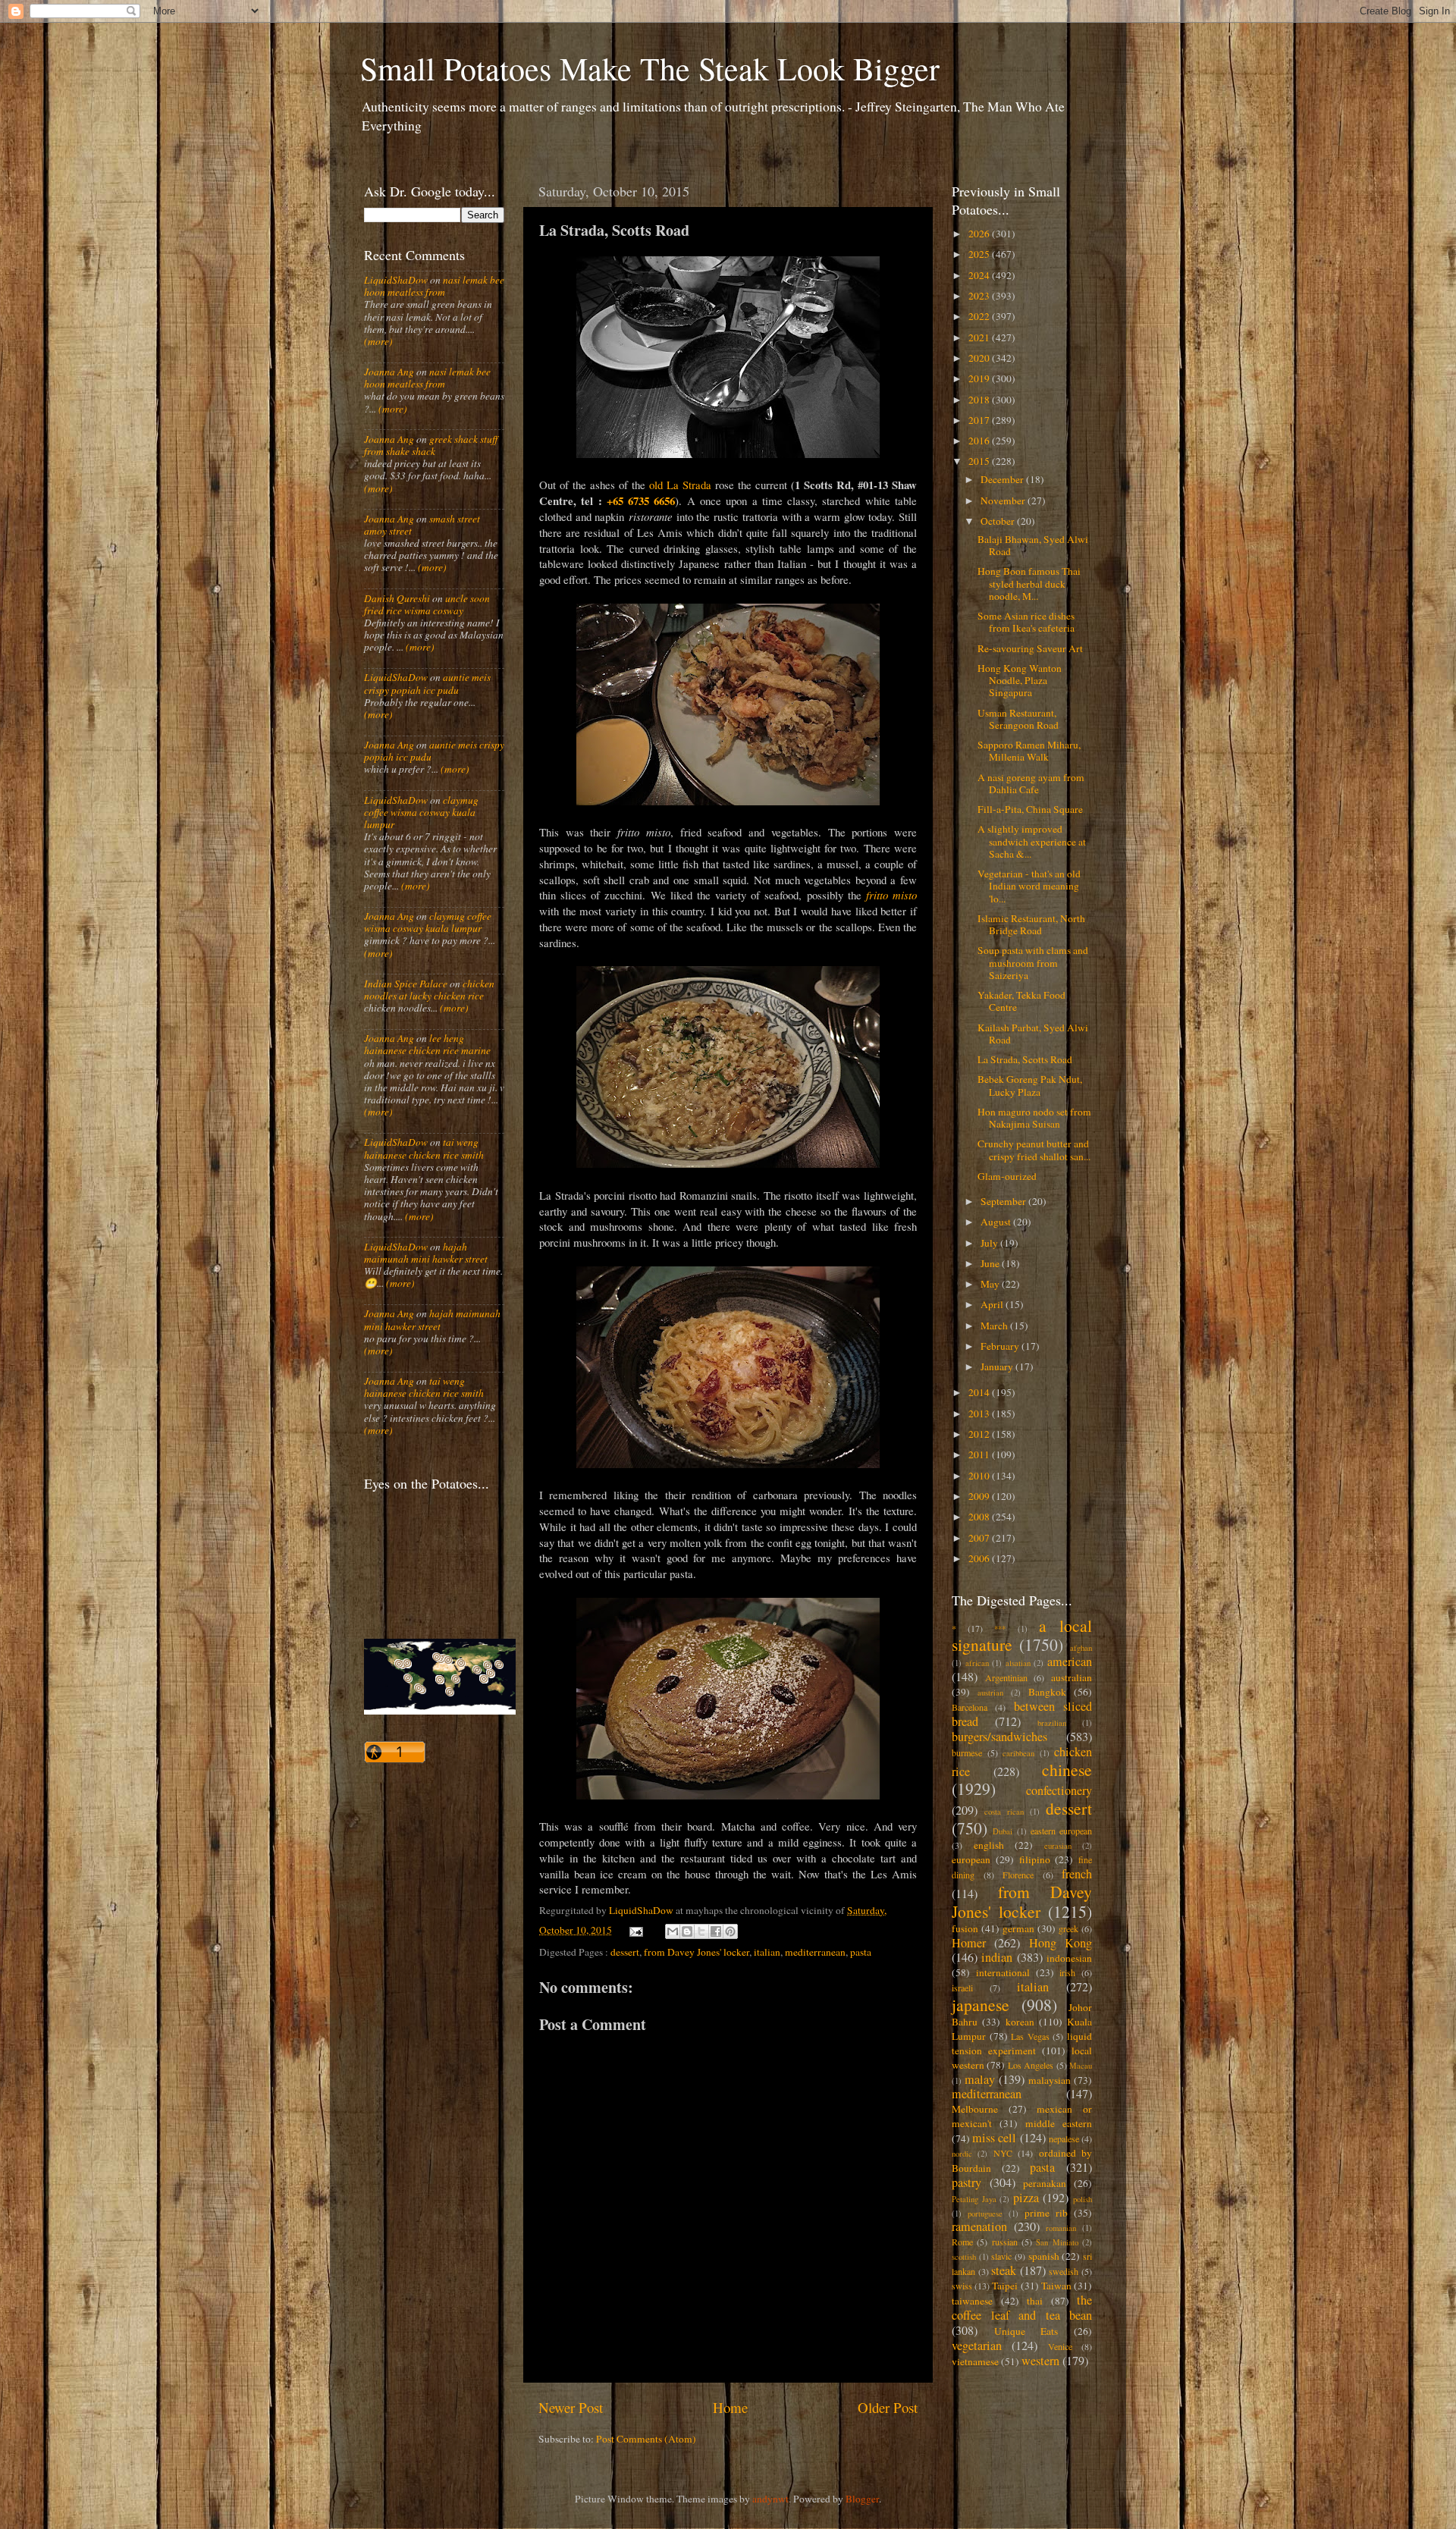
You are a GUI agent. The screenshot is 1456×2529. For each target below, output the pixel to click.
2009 (980, 1496)
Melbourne (975, 2109)
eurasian (1058, 1846)
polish (1083, 2199)
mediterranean (815, 1952)
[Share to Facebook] (716, 1931)
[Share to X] (701, 1931)
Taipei (1005, 2286)
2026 (980, 234)
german (1018, 1928)
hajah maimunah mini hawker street (426, 1253)
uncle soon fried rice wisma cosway (427, 604)
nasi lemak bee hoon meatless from (434, 286)
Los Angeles (1031, 2065)
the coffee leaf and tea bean (1022, 2308)
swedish (1064, 2271)
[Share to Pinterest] (730, 1931)
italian (767, 1952)
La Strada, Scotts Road (1025, 1059)
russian (1005, 2242)
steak (1004, 2270)
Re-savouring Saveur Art (1030, 648)
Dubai (1003, 1831)
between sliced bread (1022, 1714)
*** (1000, 1629)
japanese (981, 2005)
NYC (1003, 2153)
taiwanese (972, 2301)
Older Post (888, 2407)
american (1070, 1661)
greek (1068, 1928)
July (990, 1243)
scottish (964, 2257)
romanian (1061, 2228)
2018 (980, 400)
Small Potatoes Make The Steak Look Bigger (650, 68)
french (1077, 1874)
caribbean (1018, 1753)
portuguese (985, 2214)
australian (1072, 1677)
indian (997, 1957)
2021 (980, 337)
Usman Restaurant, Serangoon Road (1018, 719)
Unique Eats (1026, 2331)
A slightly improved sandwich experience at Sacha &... (1032, 841)
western (1040, 2361)
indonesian (1069, 1958)
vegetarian (977, 2345)
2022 (980, 316)
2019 (980, 378)
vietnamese (975, 2361)
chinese (1067, 1770)
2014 (980, 1392)
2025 (980, 254)
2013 (980, 1414)
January (998, 1366)
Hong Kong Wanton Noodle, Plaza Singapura (1020, 680)
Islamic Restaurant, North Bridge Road (1031, 924)
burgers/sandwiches (999, 1737)
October (999, 521)
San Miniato (1057, 2242)
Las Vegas (1030, 2036)
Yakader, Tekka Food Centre (1021, 1001)
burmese (967, 1752)
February (1001, 1346)
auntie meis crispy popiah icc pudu (427, 683)
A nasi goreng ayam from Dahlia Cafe (1031, 783)
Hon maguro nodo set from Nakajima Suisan (1034, 1118)
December (1003, 479)
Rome (962, 2242)
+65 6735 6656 (641, 500)
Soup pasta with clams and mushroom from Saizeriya (1033, 962)
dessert (625, 1952)
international (1003, 1972)
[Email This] (673, 1931)
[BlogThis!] (687, 1931)
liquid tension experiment (1022, 2043)
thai (1035, 2301)
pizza (1026, 2198)
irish (1067, 1972)
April (993, 1304)
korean (1020, 2022)
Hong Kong (1061, 1943)
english (989, 1845)
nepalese (1064, 2138)
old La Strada (680, 485)
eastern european (1061, 1831)
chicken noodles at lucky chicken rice (429, 990)
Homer (969, 1943)
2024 (980, 275)
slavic (1001, 2256)
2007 (980, 1538)
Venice (1060, 2346)
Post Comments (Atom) (646, 2439)
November (1004, 500)
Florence (1018, 1875)
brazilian (1052, 1723)
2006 (980, 1558)
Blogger (862, 2499)
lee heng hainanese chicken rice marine (427, 1044)
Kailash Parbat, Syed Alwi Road (1033, 1034)
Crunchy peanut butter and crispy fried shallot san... (1034, 1150)
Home (730, 2407)
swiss (962, 2286)
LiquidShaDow (396, 280)
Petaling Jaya (974, 2199)
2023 (980, 296)
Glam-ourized (1007, 1176)
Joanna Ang (389, 372)
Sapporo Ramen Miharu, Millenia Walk (1029, 751)
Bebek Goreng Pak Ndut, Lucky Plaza (1030, 1085)
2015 (980, 461)
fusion (965, 1928)
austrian (990, 1693)
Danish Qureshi (397, 598)
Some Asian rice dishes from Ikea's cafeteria (1026, 622)
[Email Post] (635, 1930)
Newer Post (571, 2407)
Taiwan (1056, 2286)
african (977, 1663)
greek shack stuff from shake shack (431, 445)
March (995, 1326)
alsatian (1018, 1663)
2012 (980, 1434)
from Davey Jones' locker (697, 1952)
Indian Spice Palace (406, 984)
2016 (980, 441)
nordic (962, 2154)
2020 (980, 358)
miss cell (994, 2138)
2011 (980, 1454)
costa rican (1004, 1812)
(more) (378, 341)
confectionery (1059, 1790)
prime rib (1046, 2213)
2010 (980, 1476)
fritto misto (891, 895)
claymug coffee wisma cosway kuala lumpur (421, 812)
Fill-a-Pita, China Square (1030, 809)
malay (980, 2079)
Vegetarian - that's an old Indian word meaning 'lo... (1029, 886)
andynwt (770, 2499)
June (991, 1263)
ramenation (979, 2226)
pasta (861, 1952)
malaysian (1050, 2080)
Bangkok (1047, 1692)
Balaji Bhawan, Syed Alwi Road (1033, 545)
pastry (966, 2182)
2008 (980, 1517)
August (997, 1222)
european (971, 1859)
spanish (1044, 2256)
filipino (1035, 1859)
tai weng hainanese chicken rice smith (424, 1148)
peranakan (1045, 2183)
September (1004, 1201)
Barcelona (970, 1707)
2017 (980, 420)
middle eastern (1059, 2123)
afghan (1081, 1648)
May (991, 1284)
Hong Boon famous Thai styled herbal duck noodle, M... (1029, 583)
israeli (962, 1988)
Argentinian (1006, 1677)
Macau (1081, 2066)
